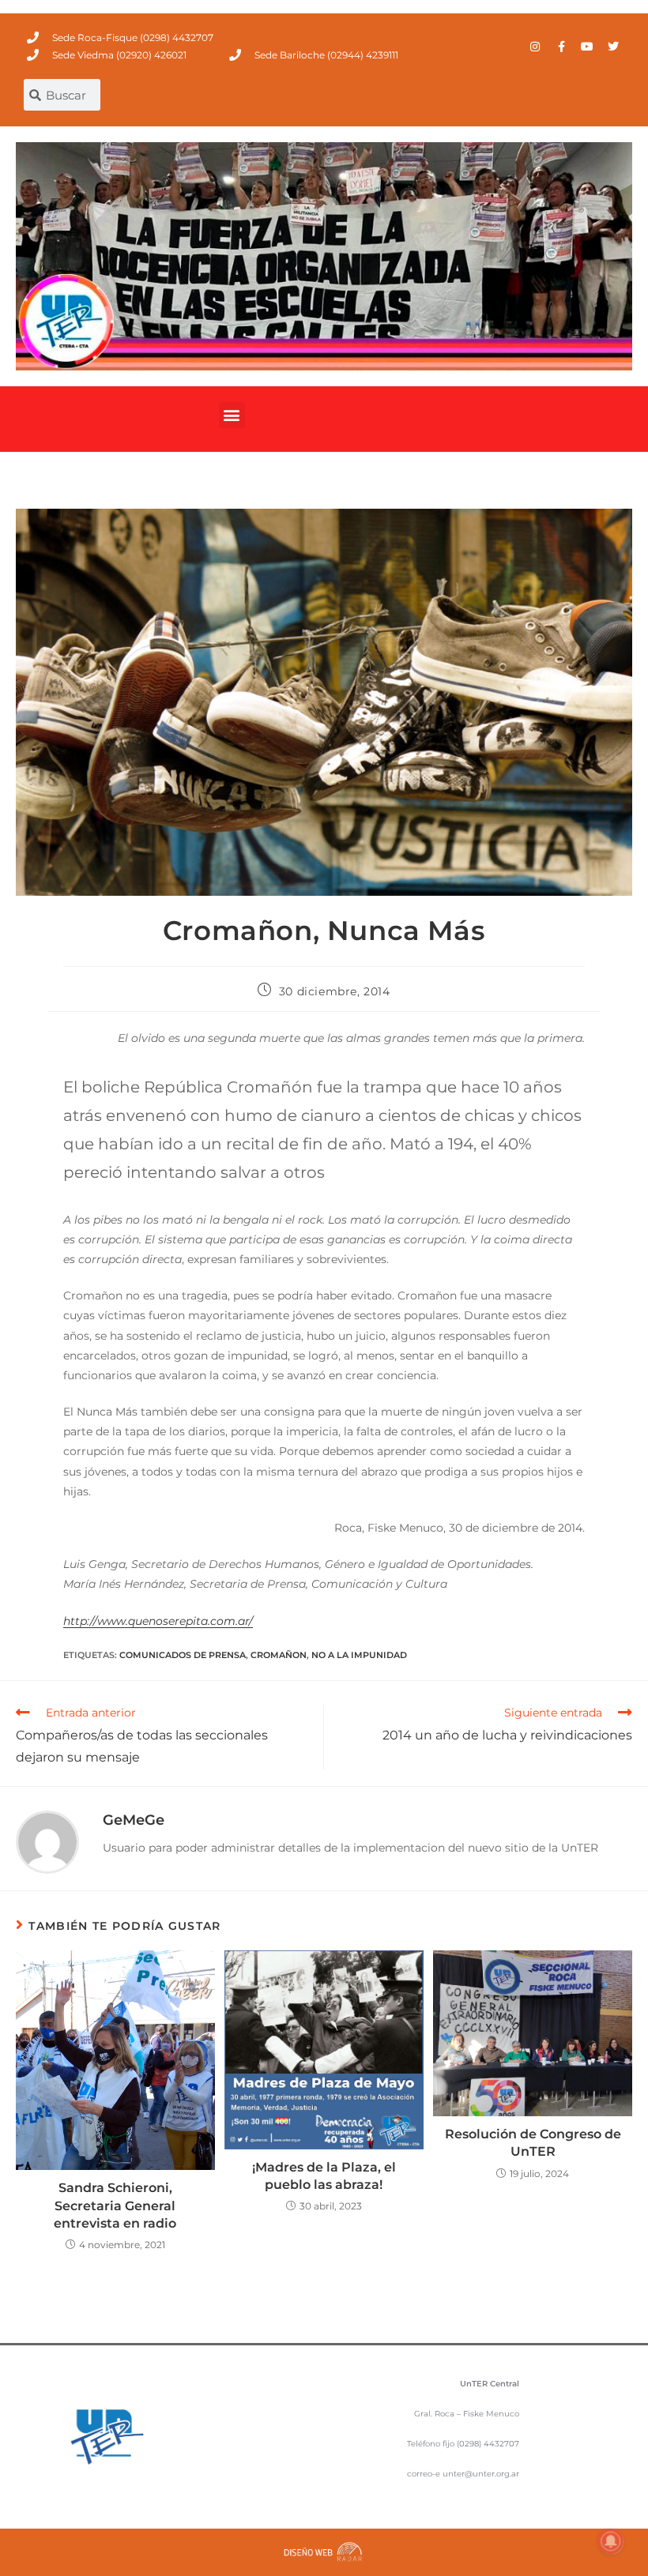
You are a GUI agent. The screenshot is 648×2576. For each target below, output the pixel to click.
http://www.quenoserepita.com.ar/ (158, 1621)
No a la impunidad (359, 1655)
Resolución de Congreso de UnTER (533, 2143)
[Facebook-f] (561, 47)
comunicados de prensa (183, 1655)
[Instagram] (535, 47)
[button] (232, 415)
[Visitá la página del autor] (47, 1841)
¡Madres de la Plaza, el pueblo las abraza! (324, 2176)
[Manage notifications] (611, 2541)
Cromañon (279, 1655)
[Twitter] (613, 47)
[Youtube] (587, 47)
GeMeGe (134, 1820)
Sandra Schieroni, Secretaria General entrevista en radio (115, 2206)
